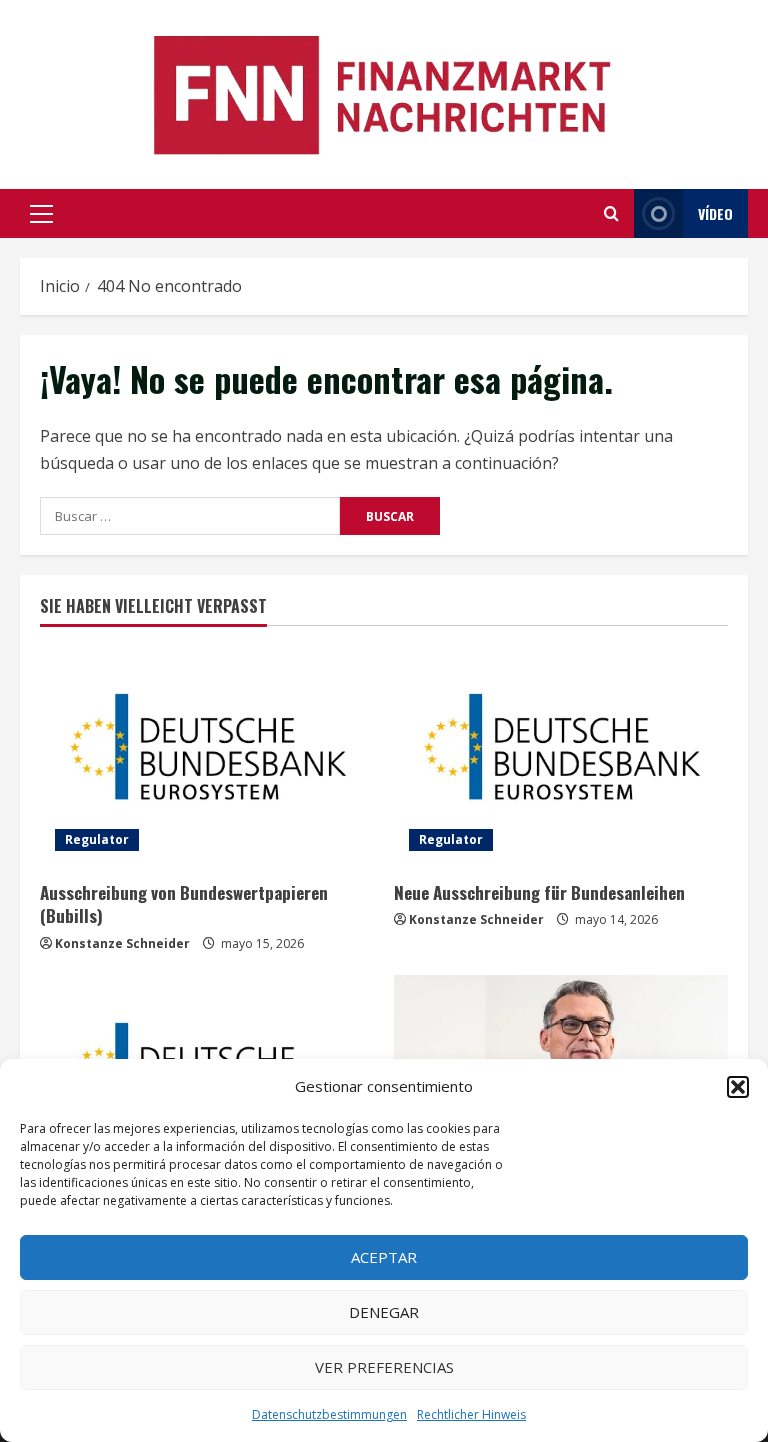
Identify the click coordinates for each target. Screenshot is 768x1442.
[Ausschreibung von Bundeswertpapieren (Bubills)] (207, 756)
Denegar (384, 1312)
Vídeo (715, 213)
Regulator (97, 839)
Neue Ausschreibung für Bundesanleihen (539, 892)
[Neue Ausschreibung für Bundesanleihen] (561, 756)
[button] (738, 1087)
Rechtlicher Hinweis (471, 1414)
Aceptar (384, 1257)
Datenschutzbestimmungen (329, 1414)
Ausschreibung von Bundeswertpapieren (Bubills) (184, 904)
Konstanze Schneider (122, 943)
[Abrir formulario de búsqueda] (611, 213)
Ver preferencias (384, 1367)
